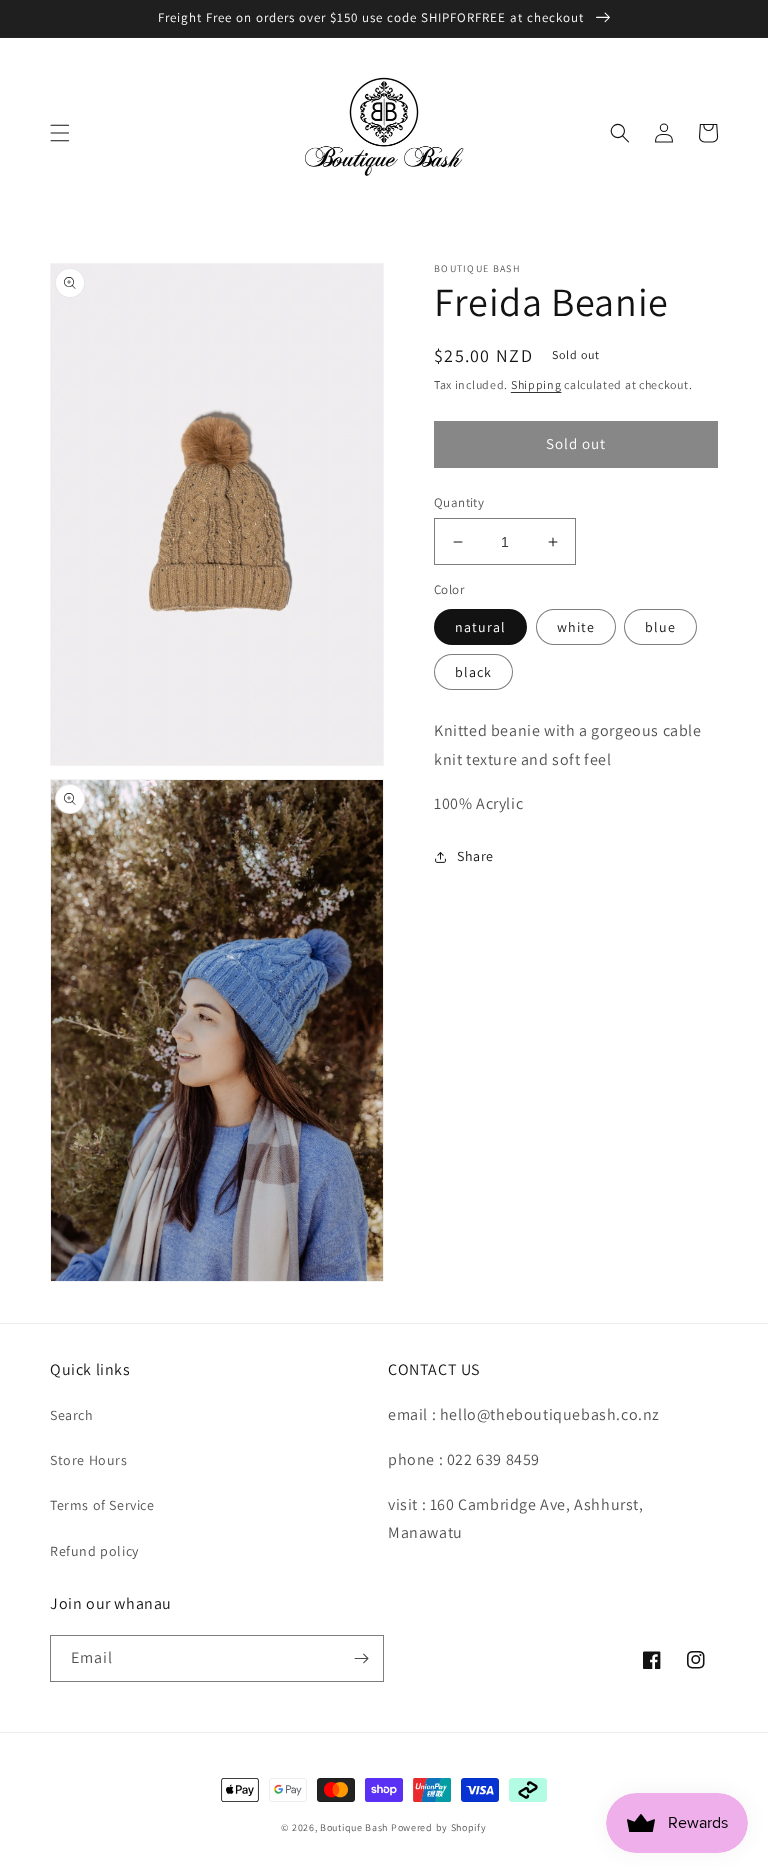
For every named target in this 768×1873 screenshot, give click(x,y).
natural (480, 627)
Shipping (536, 384)
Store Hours (89, 1460)
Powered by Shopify (439, 1827)
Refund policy (94, 1551)
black (473, 672)
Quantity (459, 502)
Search (72, 1415)
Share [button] (475, 856)
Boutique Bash (354, 1827)
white (576, 627)
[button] (60, 133)
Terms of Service (102, 1505)
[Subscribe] (361, 1658)
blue (660, 627)
